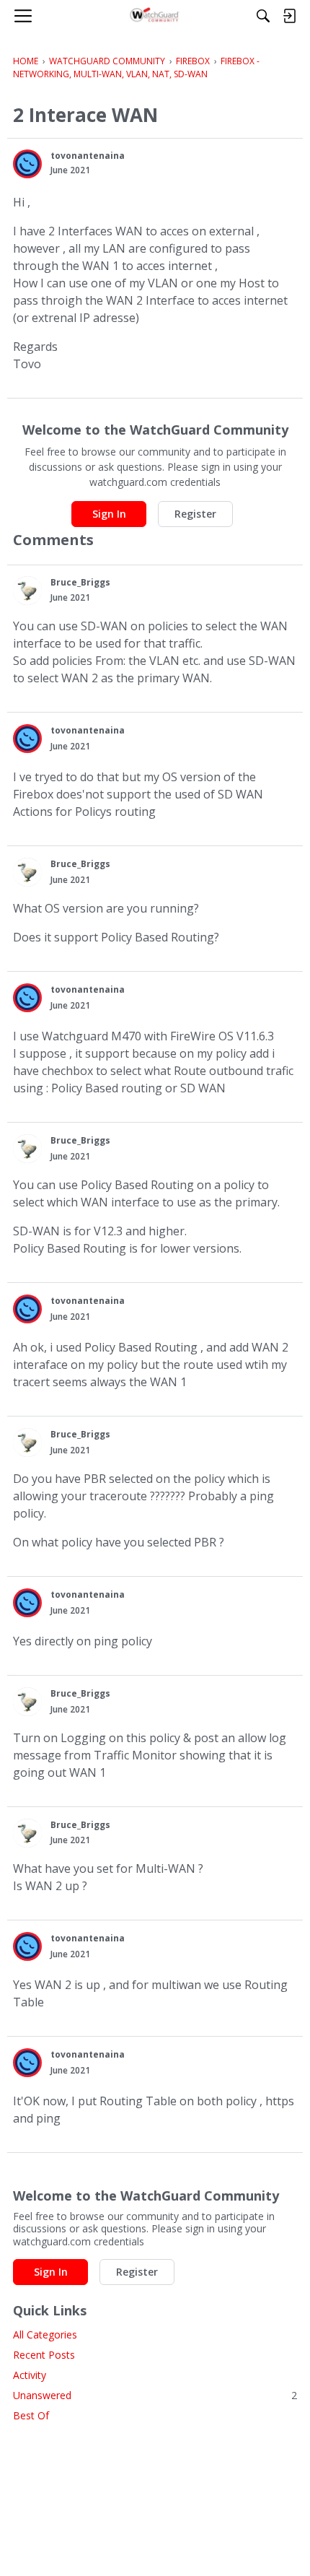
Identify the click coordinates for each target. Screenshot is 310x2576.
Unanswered (155, 2395)
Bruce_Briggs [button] (80, 582)
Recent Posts (44, 2355)
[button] (27, 164)
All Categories (45, 2334)
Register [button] (195, 514)
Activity (30, 2375)
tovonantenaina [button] (88, 156)
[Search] (263, 16)
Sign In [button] (109, 514)
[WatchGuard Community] (155, 16)
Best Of (31, 2415)
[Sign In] (289, 16)
